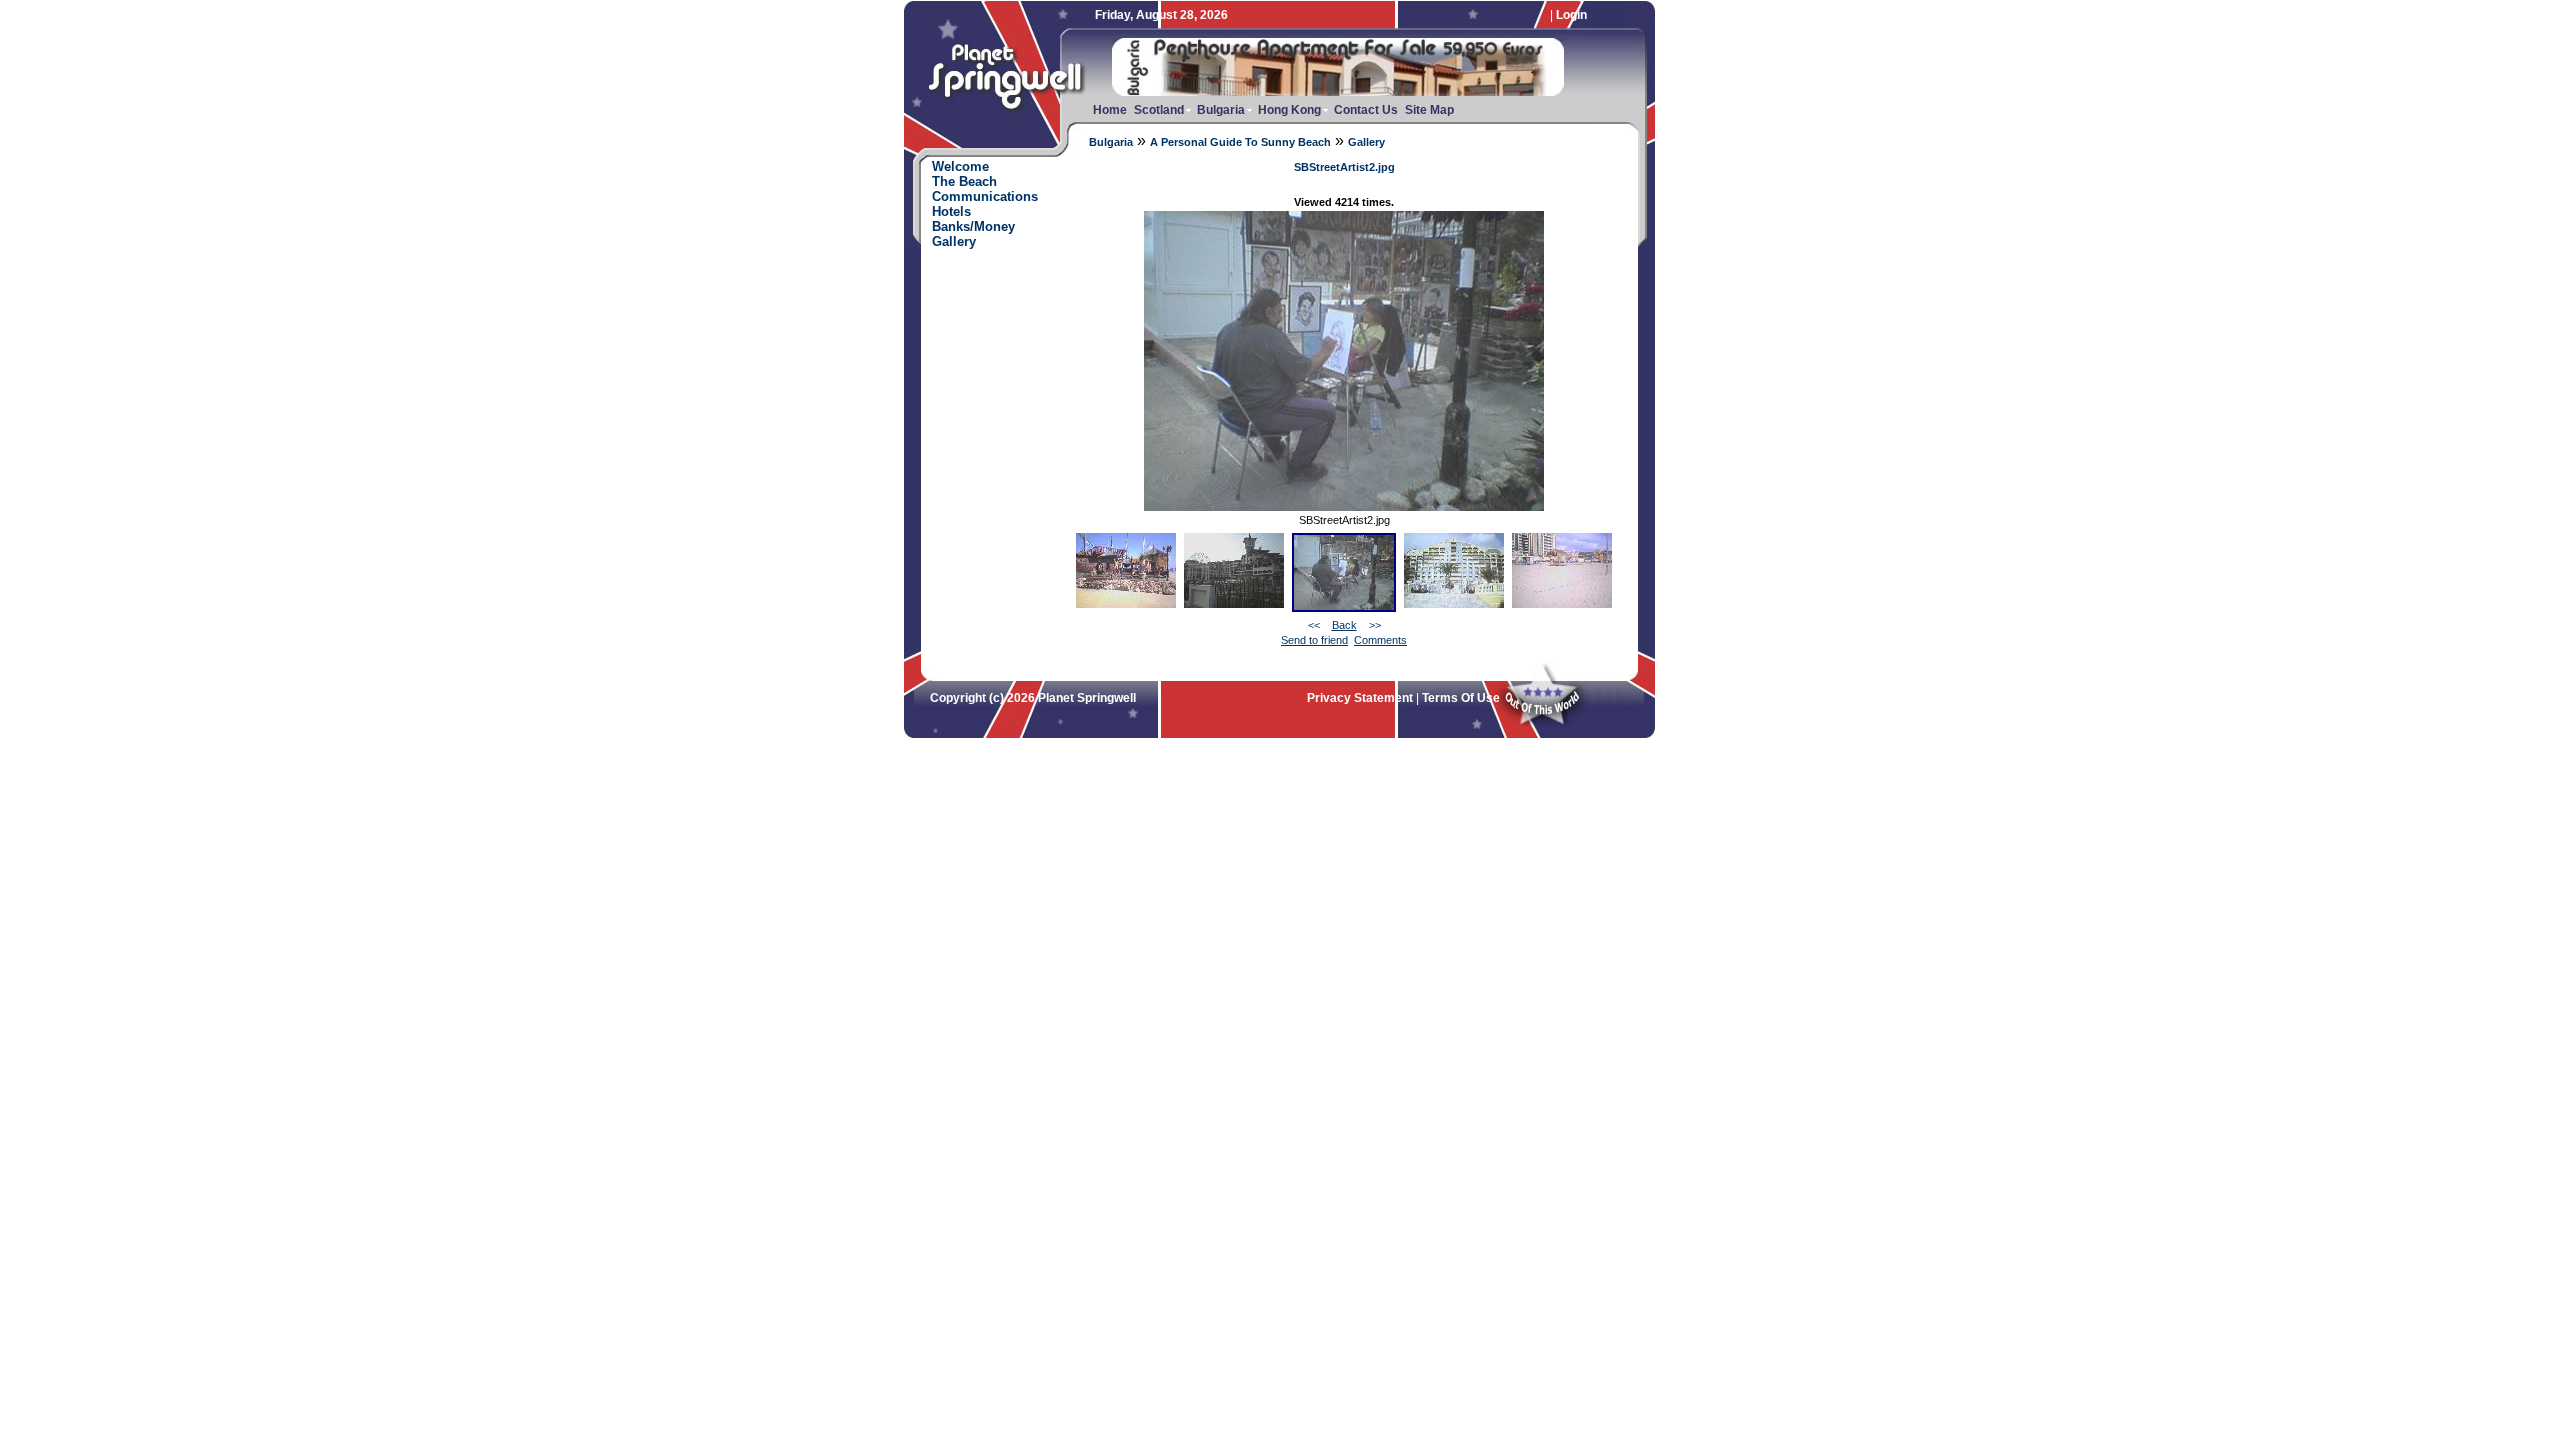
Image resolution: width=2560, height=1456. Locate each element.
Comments (1380, 640)
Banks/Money (973, 226)
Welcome (960, 166)
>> (1375, 625)
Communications (985, 196)
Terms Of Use (1461, 698)
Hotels (951, 211)
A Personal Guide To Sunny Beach (1240, 142)
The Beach (964, 181)
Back (1344, 625)
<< (1314, 625)
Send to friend (1314, 640)
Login (1571, 15)
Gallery (1366, 142)
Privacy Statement (1360, 698)
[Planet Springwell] (1009, 116)
